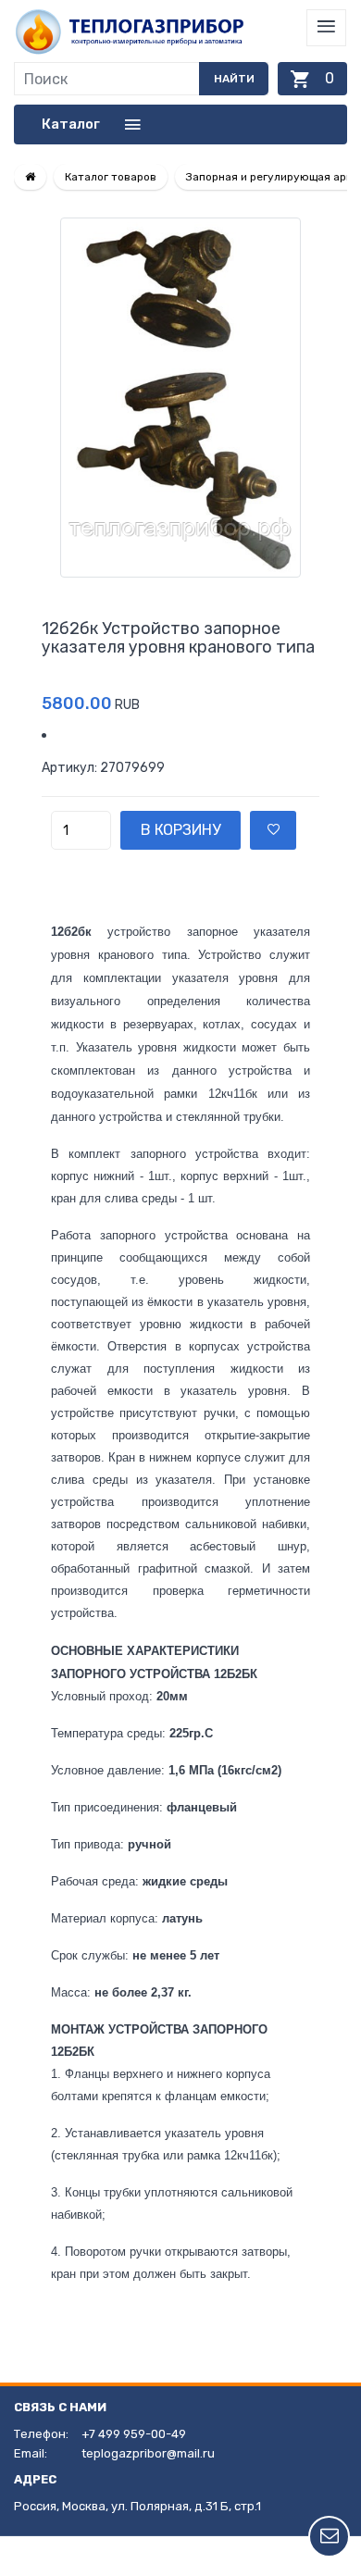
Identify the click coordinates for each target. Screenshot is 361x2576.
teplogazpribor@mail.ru (148, 2453)
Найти (234, 79)
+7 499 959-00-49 (134, 2434)
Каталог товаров (111, 177)
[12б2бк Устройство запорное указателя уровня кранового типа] (180, 398)
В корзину (180, 830)
